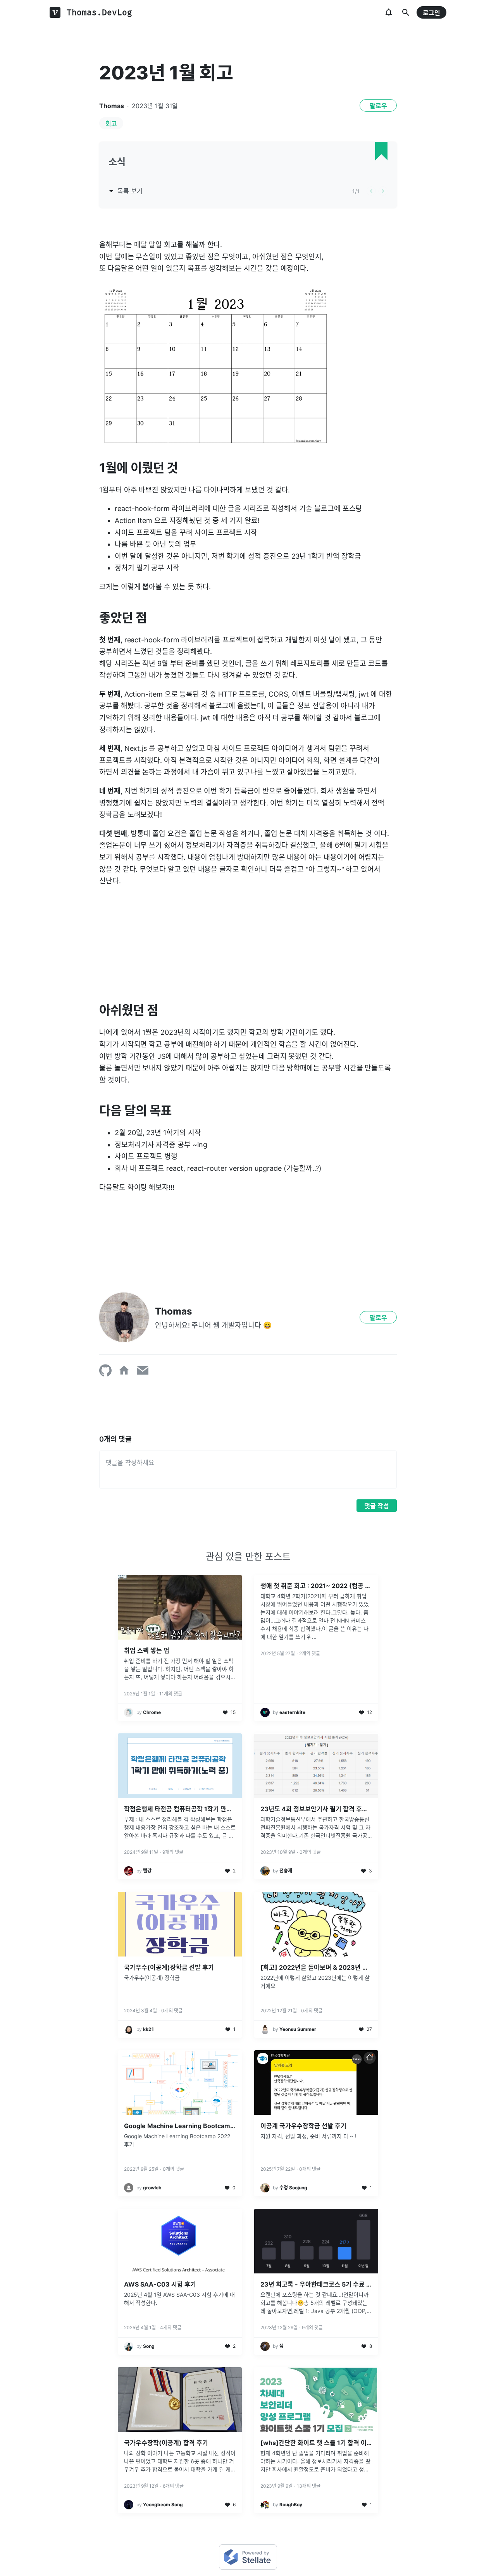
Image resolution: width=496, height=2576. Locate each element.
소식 (117, 162)
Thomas (112, 106)
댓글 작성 (377, 1506)
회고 (111, 124)
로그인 (431, 13)
